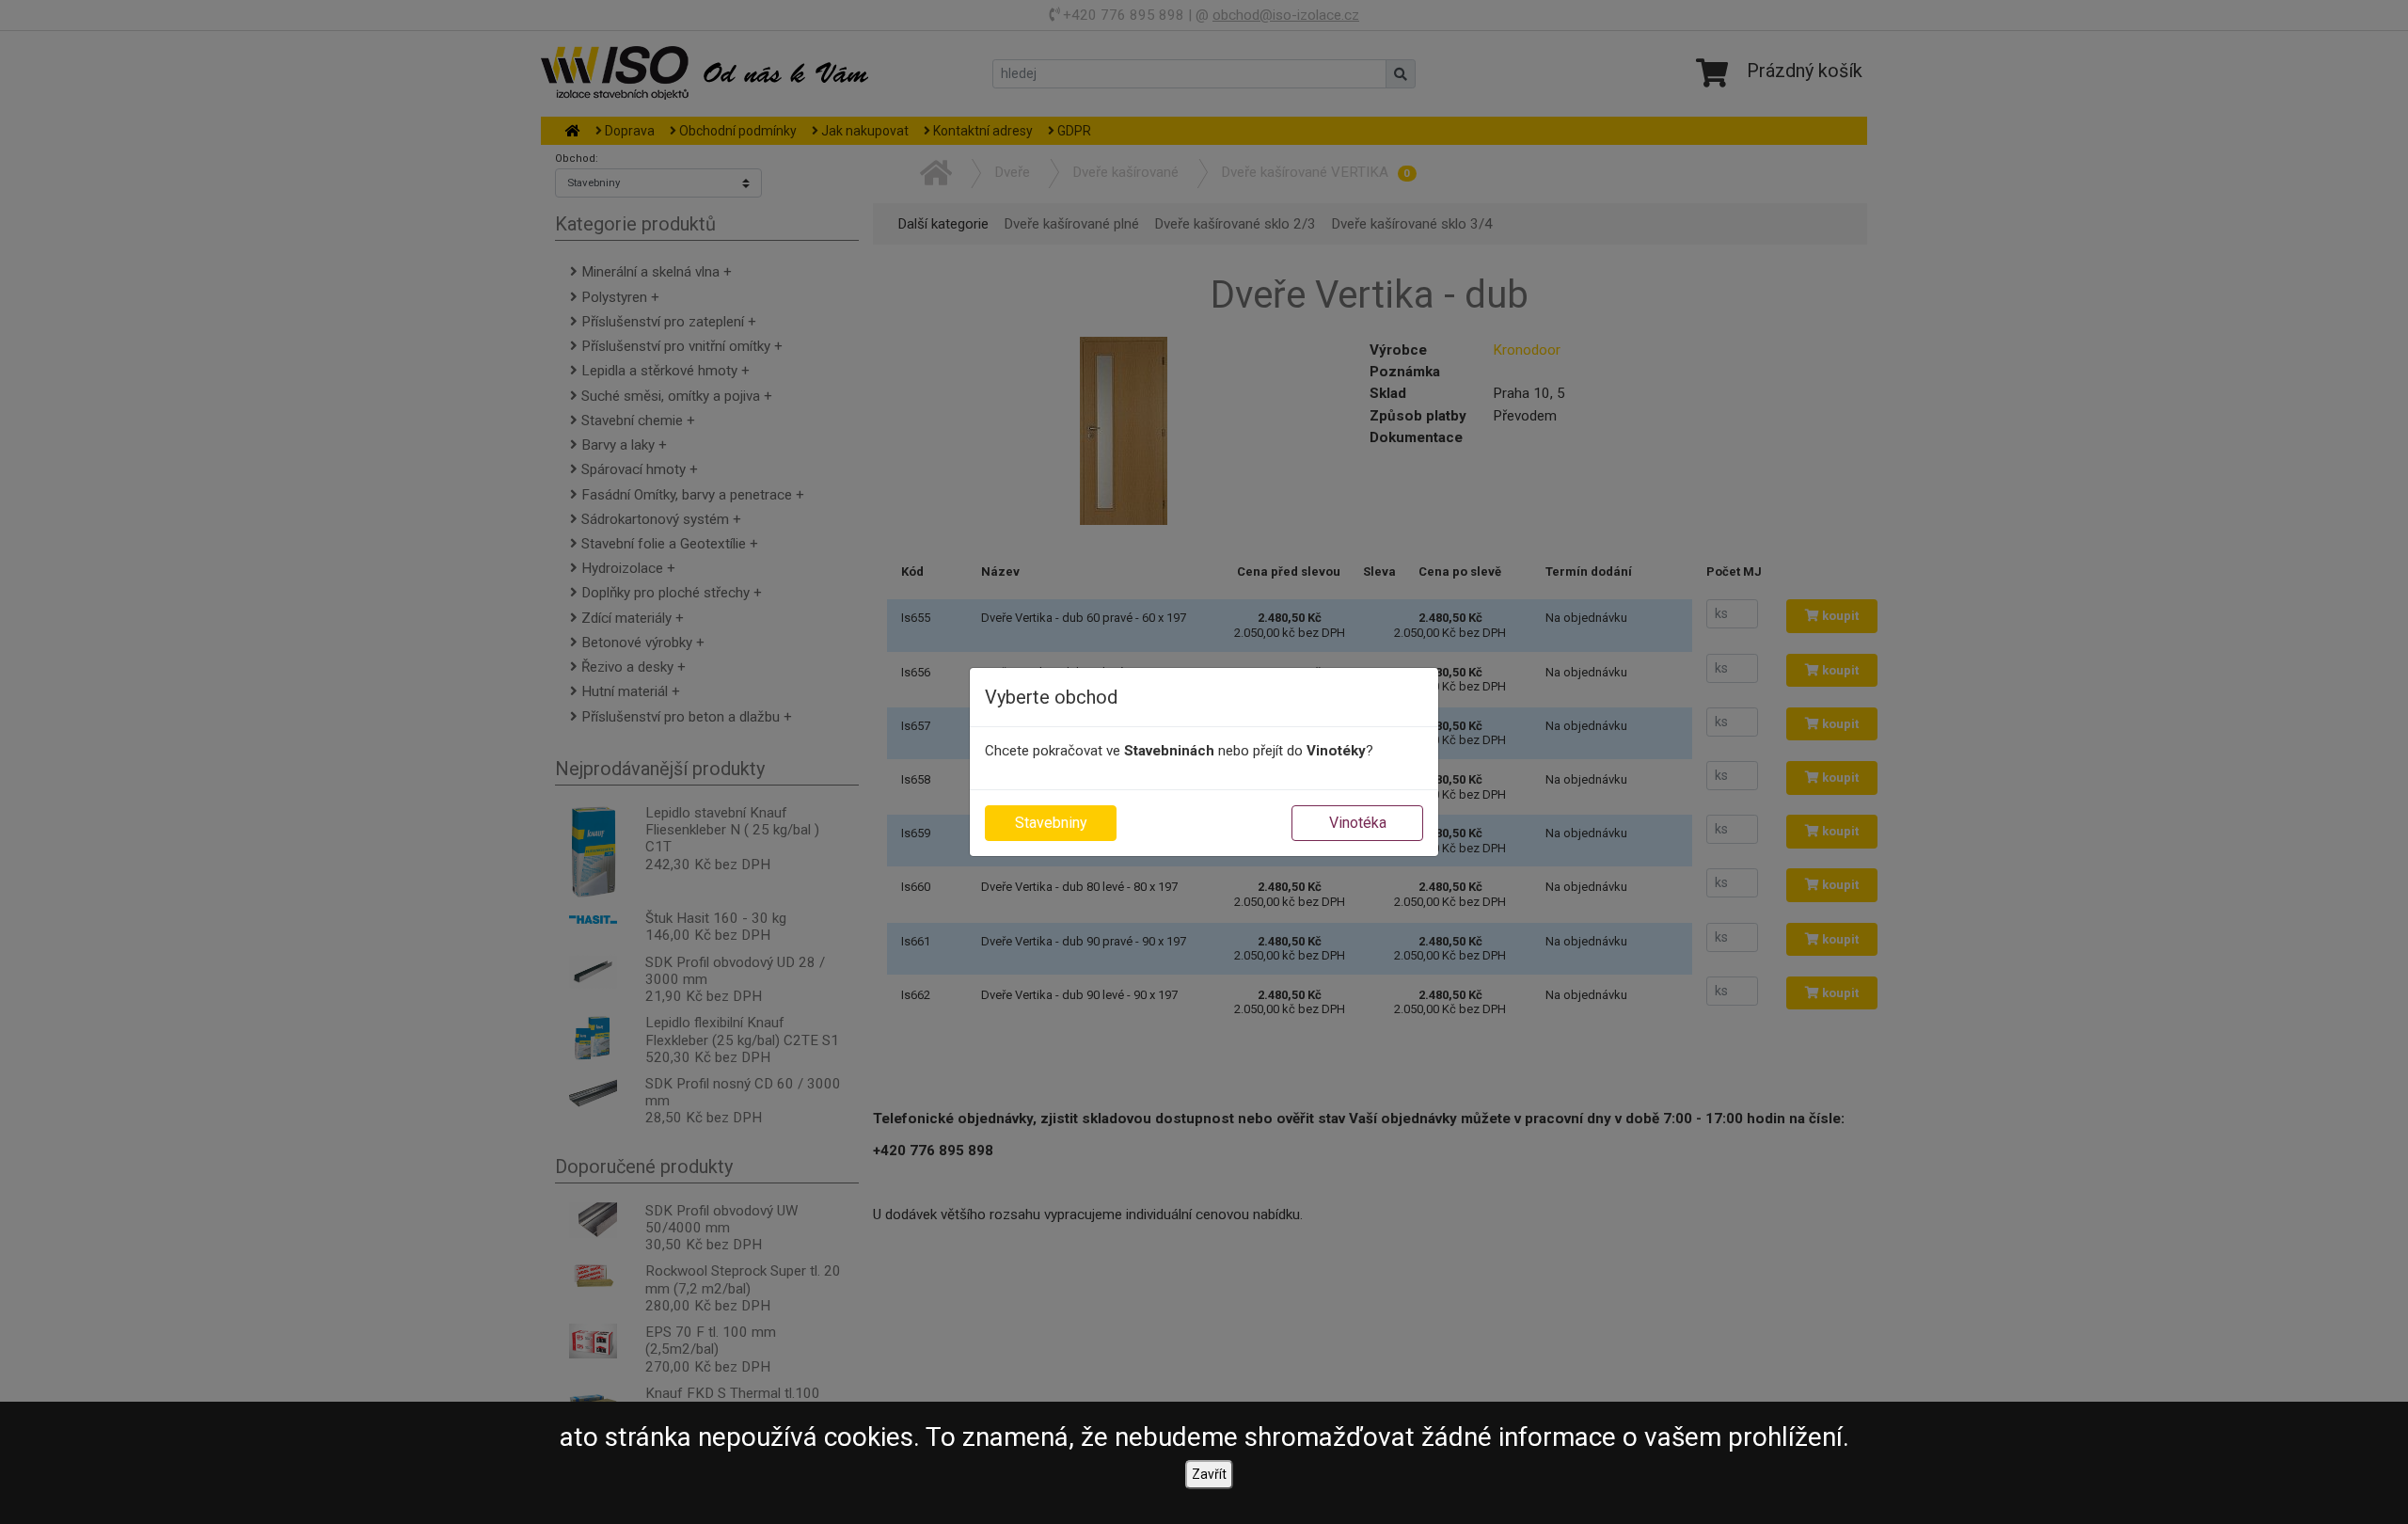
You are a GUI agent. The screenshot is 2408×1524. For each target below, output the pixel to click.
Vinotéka (1358, 823)
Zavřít (1209, 1474)
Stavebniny (1051, 823)
